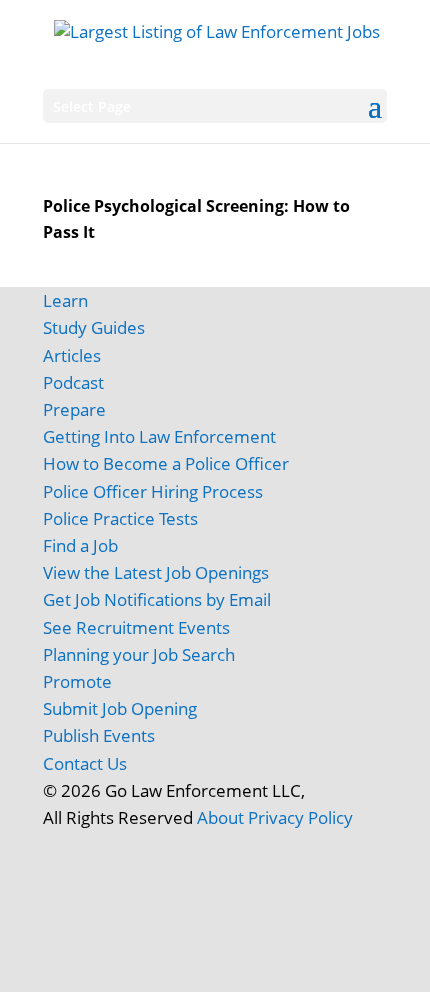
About (220, 817)
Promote (77, 681)
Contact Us (85, 763)
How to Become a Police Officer (166, 463)
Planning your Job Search (139, 654)
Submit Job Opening (120, 708)
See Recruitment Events (136, 627)
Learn (65, 300)
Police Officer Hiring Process (153, 491)
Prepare (74, 409)
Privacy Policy (300, 817)
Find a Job (80, 545)
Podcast (73, 382)
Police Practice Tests (120, 518)
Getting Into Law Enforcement (159, 436)
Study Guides (94, 327)
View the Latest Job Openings (156, 572)
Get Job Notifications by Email (157, 599)
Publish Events (99, 735)
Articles (72, 355)
